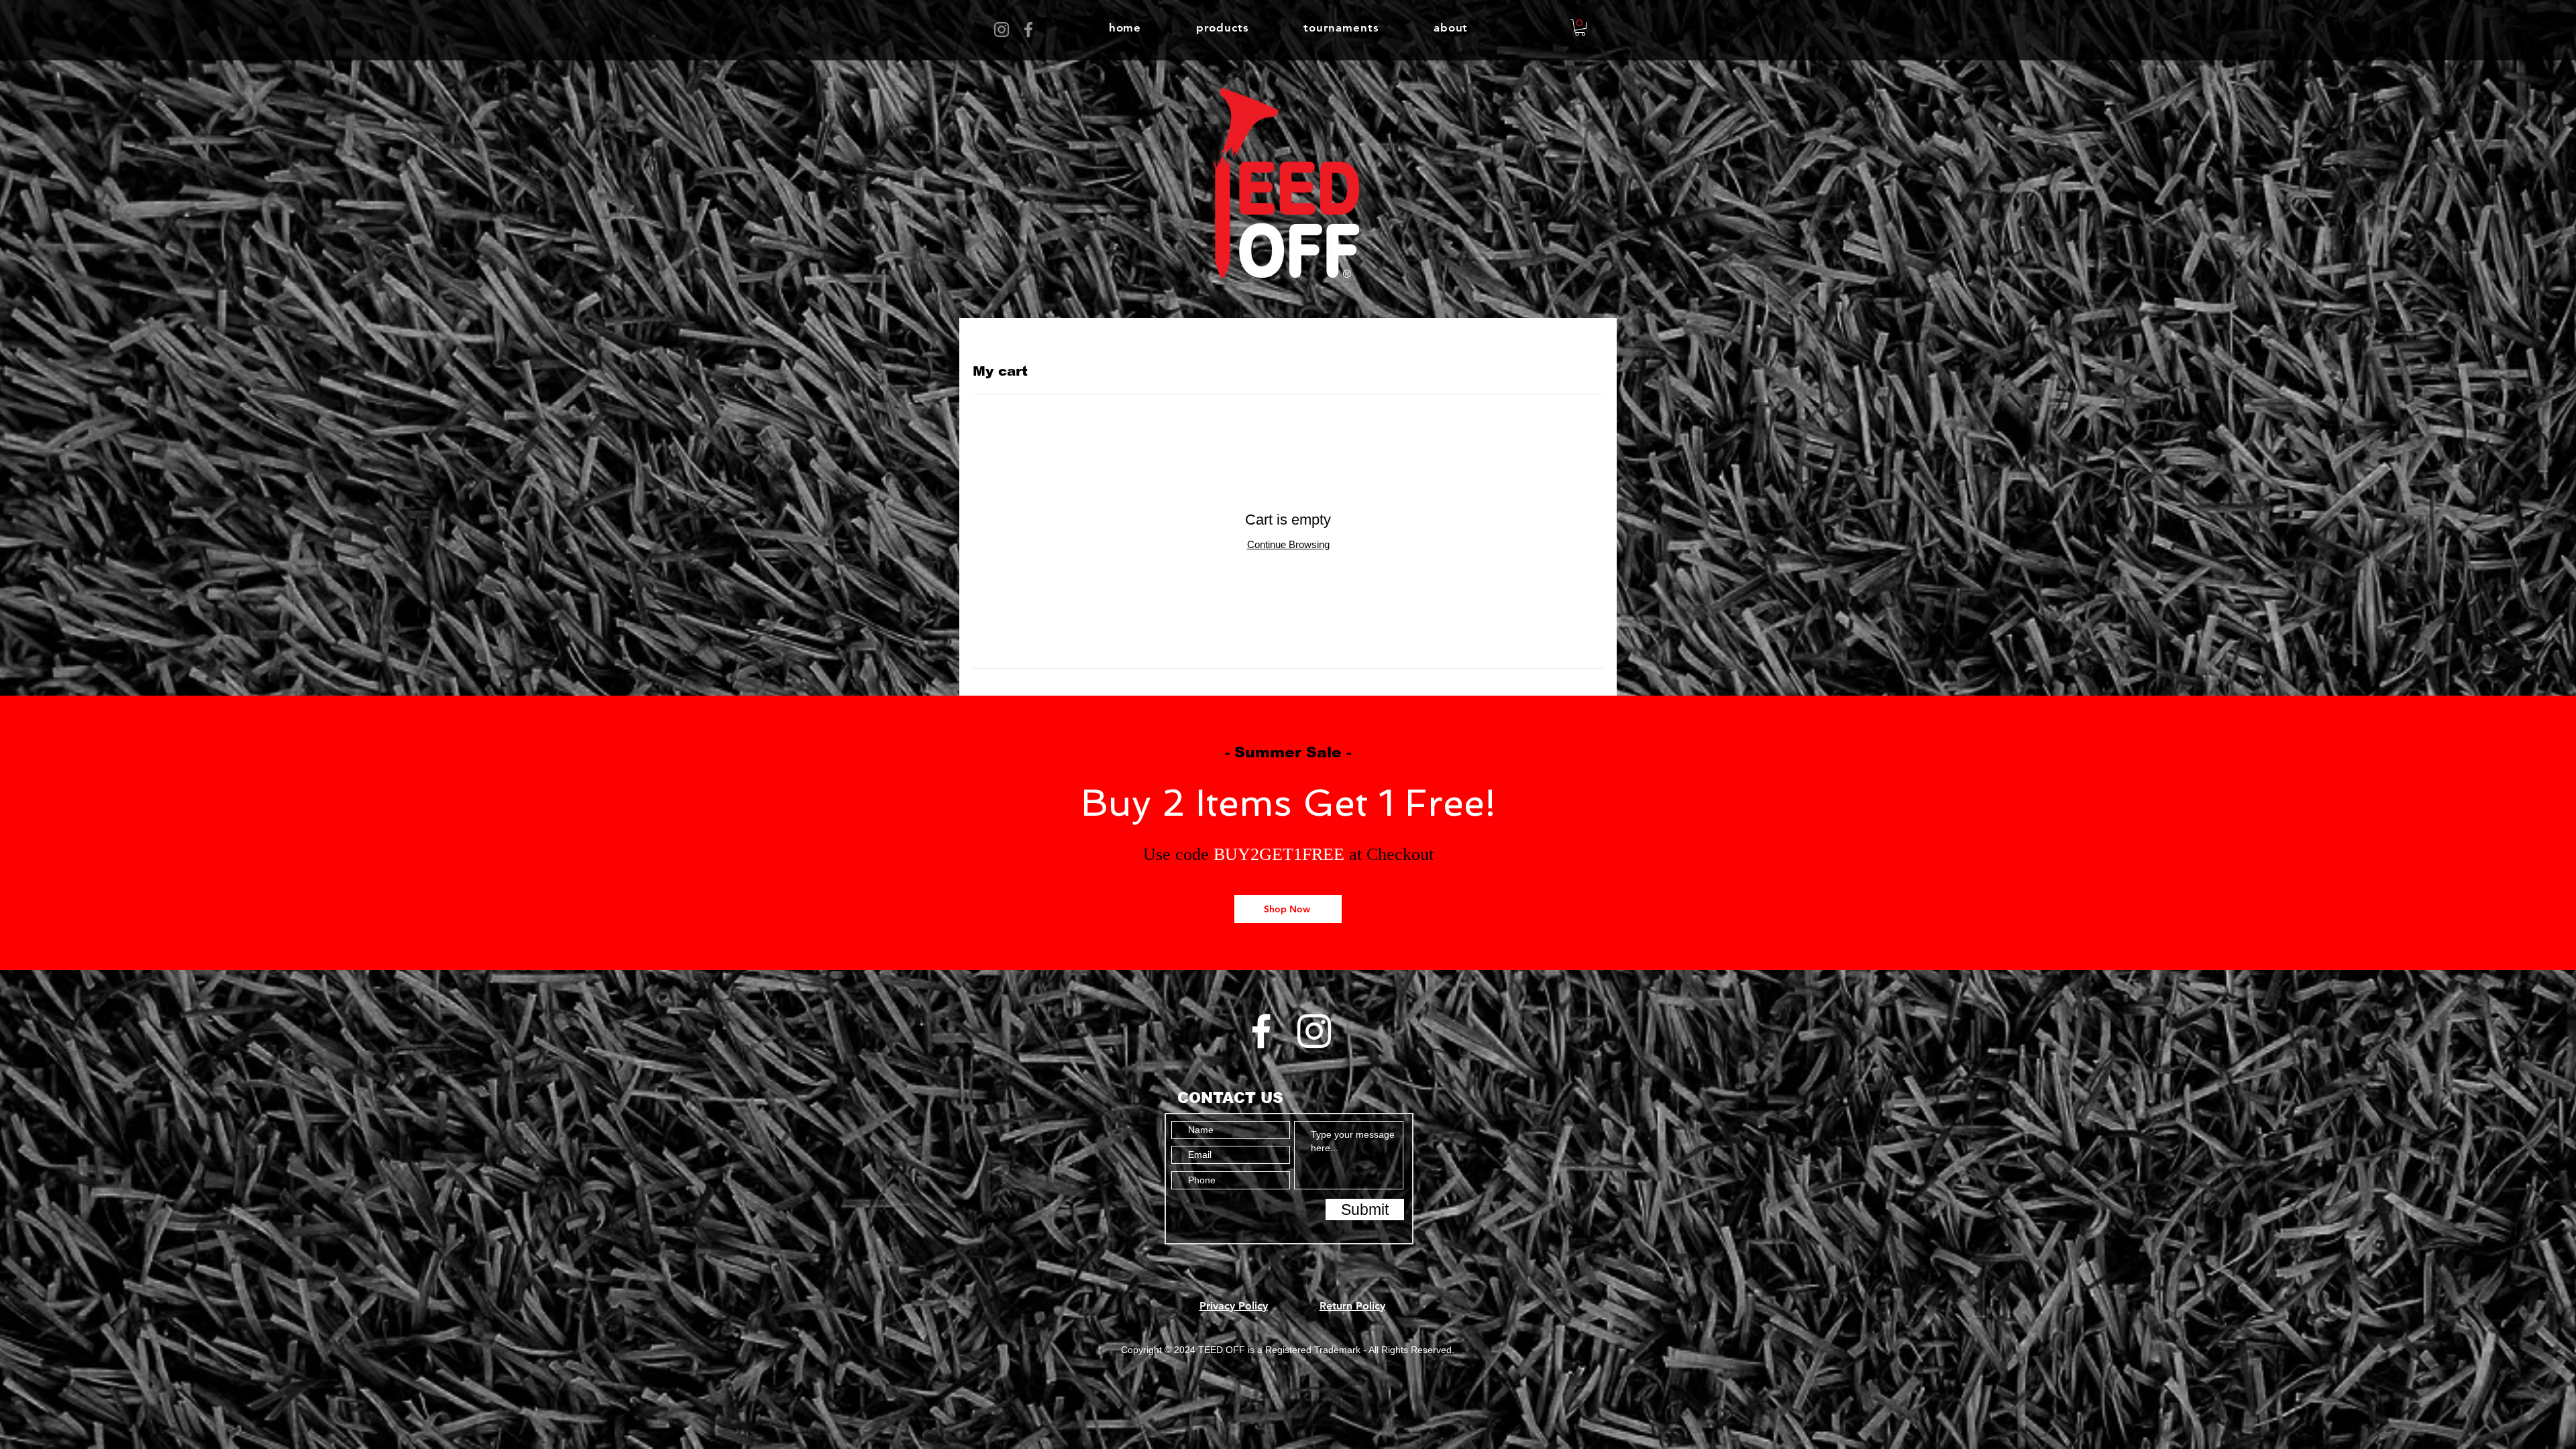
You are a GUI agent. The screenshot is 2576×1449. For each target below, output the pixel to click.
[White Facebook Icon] (1261, 1031)
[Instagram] (1002, 30)
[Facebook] (1028, 30)
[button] (1222, 28)
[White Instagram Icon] (1314, 1031)
